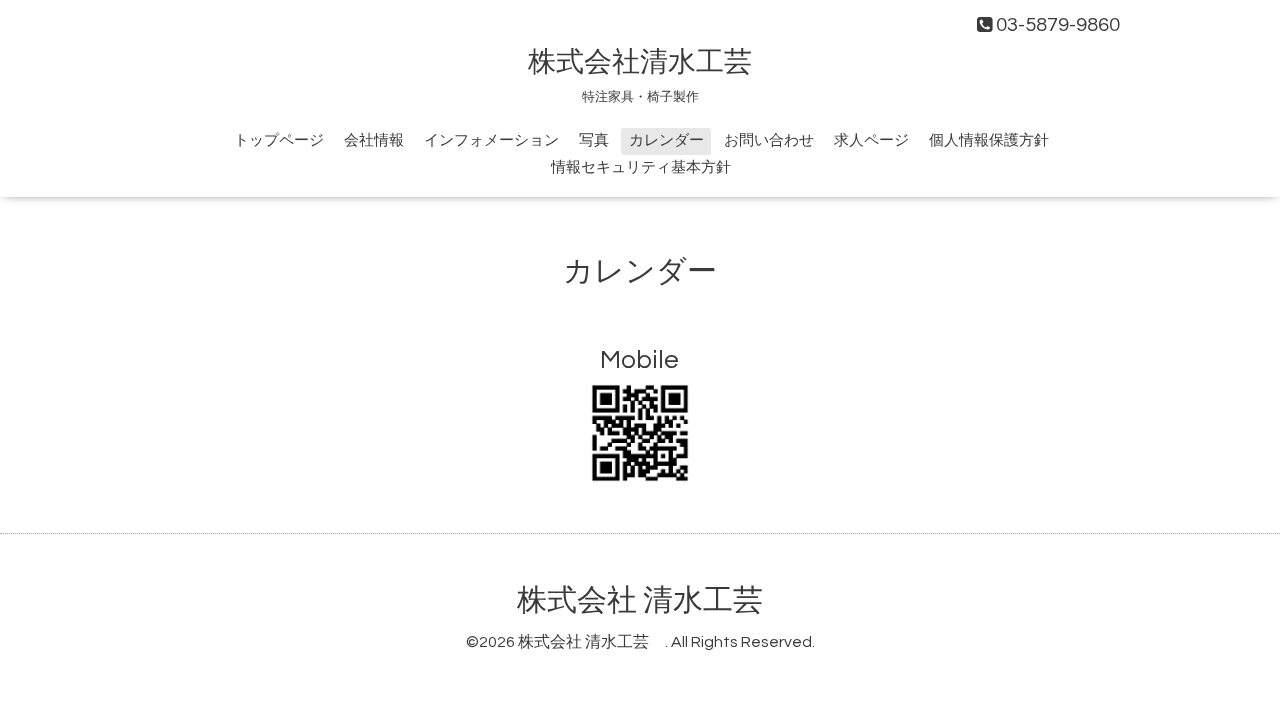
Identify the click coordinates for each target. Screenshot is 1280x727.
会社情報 (374, 140)
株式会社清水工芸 (654, 62)
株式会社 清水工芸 (655, 600)
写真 (594, 140)
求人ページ (871, 140)
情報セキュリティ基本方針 (641, 167)
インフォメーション (491, 140)
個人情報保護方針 (989, 140)
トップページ (279, 140)
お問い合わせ (769, 140)
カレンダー (666, 140)
